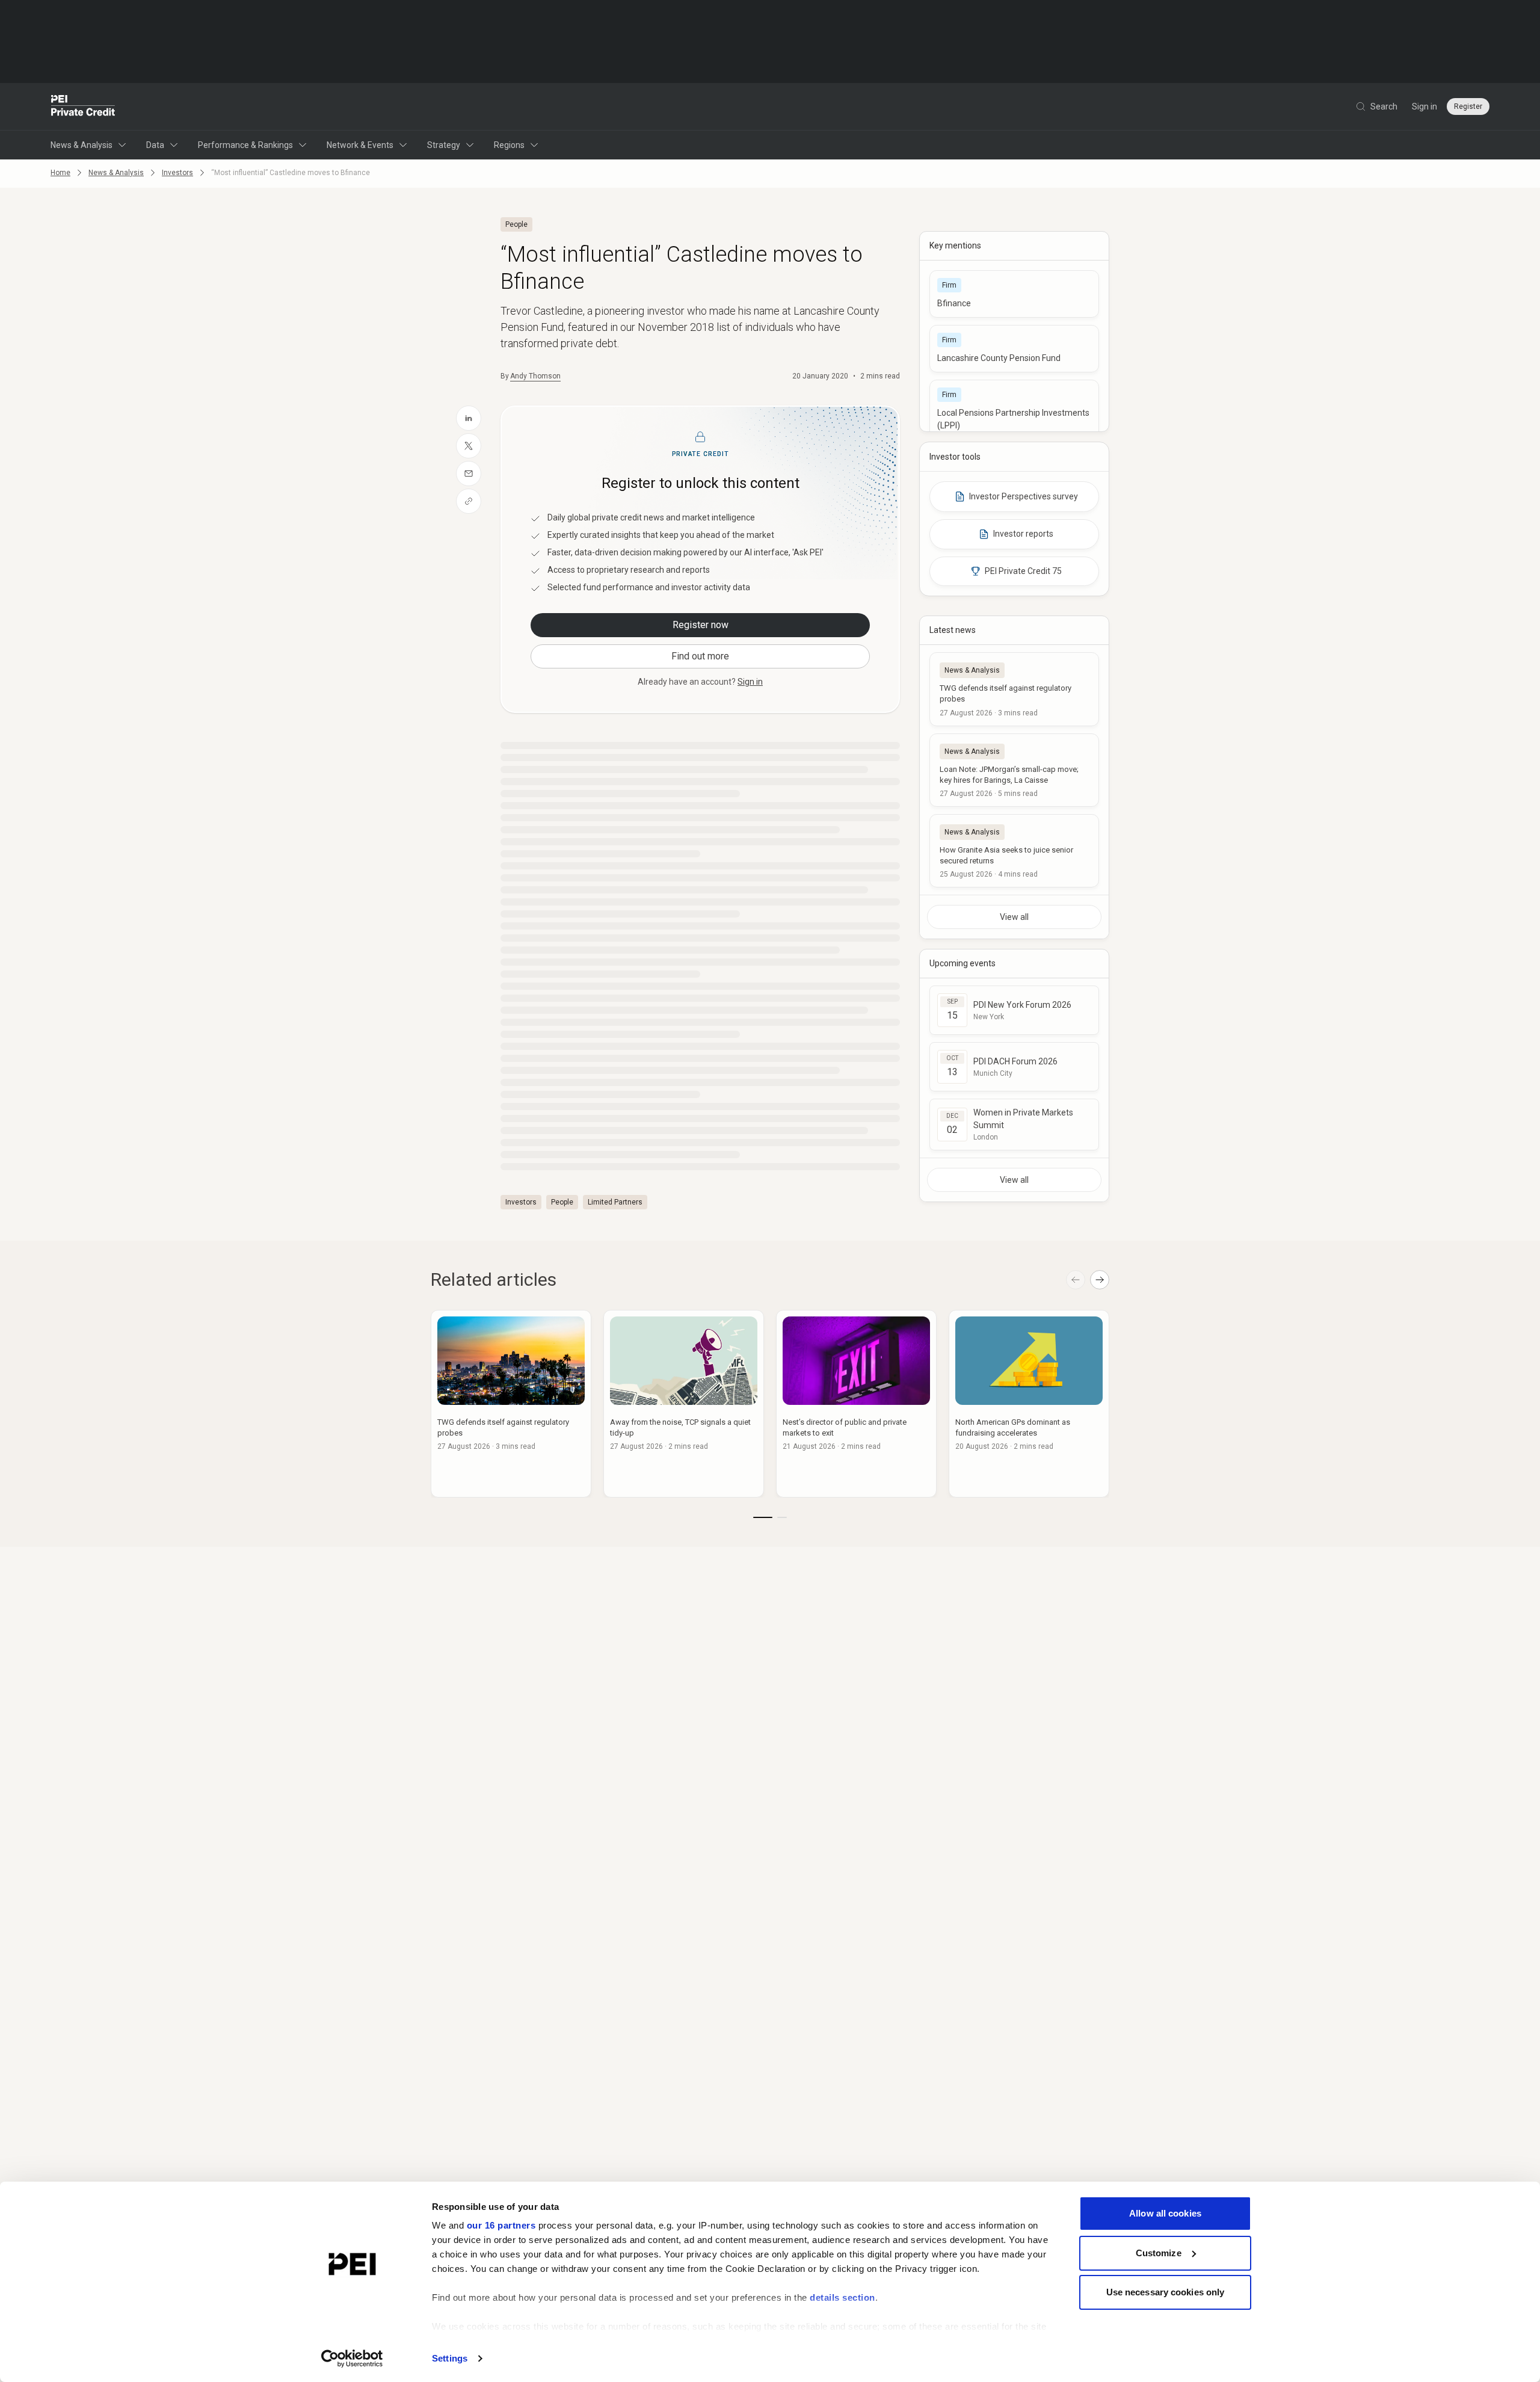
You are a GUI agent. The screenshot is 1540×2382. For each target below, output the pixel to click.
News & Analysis (82, 145)
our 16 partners (501, 2225)
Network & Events (360, 145)
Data (155, 145)
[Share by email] (469, 474)
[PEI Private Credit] (83, 106)
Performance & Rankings (245, 145)
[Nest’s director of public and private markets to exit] (856, 1404)
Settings (450, 2358)
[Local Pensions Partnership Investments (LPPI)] (1014, 410)
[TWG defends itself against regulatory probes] (1014, 689)
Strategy (444, 145)
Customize (1159, 2253)
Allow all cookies (1165, 2213)
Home (60, 173)
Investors (177, 173)
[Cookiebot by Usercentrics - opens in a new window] (352, 2359)
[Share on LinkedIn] (469, 418)
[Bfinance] (1014, 294)
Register (1468, 106)
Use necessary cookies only (1166, 2292)
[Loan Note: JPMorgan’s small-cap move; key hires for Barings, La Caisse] (1014, 770)
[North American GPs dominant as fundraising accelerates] (1029, 1404)
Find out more (700, 656)
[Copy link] (469, 501)
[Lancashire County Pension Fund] (1014, 349)
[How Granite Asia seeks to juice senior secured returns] (1014, 851)
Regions (509, 145)
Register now (701, 625)
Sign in (1424, 106)
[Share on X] (469, 446)
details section (842, 2297)
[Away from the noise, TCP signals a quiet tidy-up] (684, 1404)
